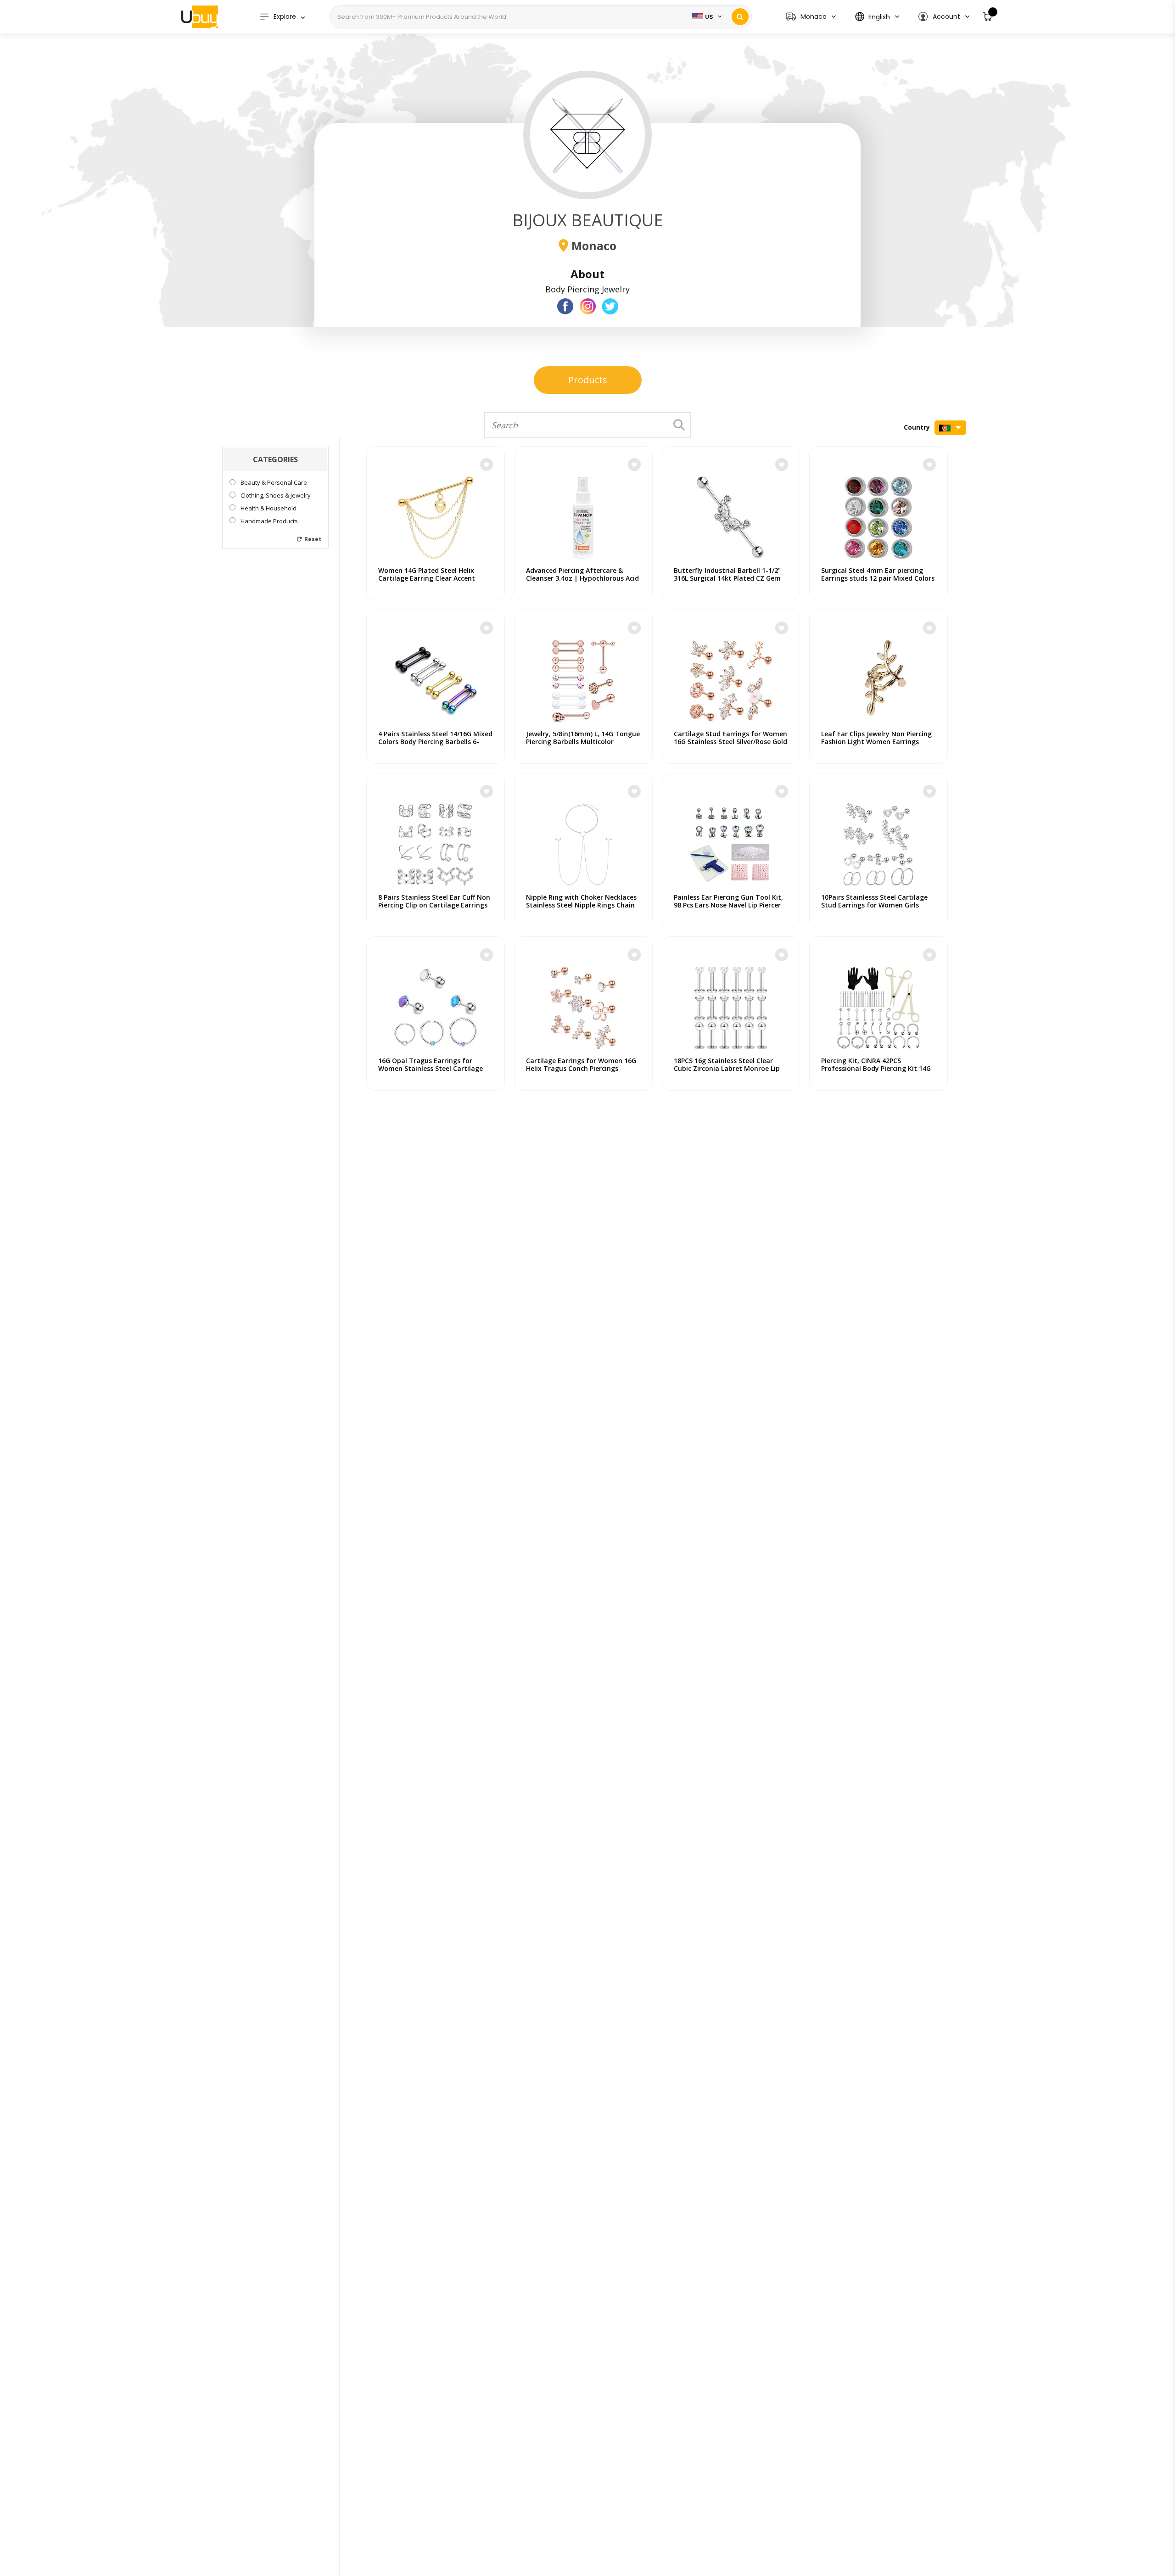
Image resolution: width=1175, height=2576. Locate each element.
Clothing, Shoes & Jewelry (276, 496)
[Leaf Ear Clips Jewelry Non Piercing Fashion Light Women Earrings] (878, 677)
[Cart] (988, 17)
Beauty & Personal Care (274, 483)
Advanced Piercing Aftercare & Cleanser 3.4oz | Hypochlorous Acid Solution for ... (582, 578)
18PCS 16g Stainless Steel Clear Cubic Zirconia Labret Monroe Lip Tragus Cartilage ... (727, 1068)
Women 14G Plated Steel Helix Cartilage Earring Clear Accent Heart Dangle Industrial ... (427, 578)
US (709, 17)
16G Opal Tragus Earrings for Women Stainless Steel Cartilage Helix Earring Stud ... (431, 1068)
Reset (313, 539)
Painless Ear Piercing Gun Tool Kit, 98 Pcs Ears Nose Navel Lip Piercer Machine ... (728, 905)
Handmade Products (269, 521)
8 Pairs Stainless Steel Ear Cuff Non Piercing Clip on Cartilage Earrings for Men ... (434, 905)
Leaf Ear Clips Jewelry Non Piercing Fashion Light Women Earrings (876, 738)
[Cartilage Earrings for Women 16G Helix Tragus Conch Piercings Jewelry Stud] (583, 1003)
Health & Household (269, 508)
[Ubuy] (200, 17)
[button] (943, 17)
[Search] (740, 17)
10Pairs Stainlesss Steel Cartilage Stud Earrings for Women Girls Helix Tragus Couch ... (874, 905)
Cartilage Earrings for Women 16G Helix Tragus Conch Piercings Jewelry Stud (581, 1068)
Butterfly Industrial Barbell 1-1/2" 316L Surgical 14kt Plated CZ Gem (727, 574)
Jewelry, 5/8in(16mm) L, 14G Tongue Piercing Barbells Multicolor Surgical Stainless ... (583, 742)
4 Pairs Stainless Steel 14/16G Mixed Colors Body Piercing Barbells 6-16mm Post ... (435, 742)
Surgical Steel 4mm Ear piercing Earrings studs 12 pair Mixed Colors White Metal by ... (878, 578)
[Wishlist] (487, 465)
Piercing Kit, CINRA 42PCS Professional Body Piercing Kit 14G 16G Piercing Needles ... (876, 1068)
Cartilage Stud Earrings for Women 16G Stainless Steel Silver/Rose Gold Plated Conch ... (730, 742)
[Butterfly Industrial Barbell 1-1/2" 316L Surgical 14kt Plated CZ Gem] (731, 513)
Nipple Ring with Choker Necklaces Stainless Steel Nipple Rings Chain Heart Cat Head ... (581, 905)
